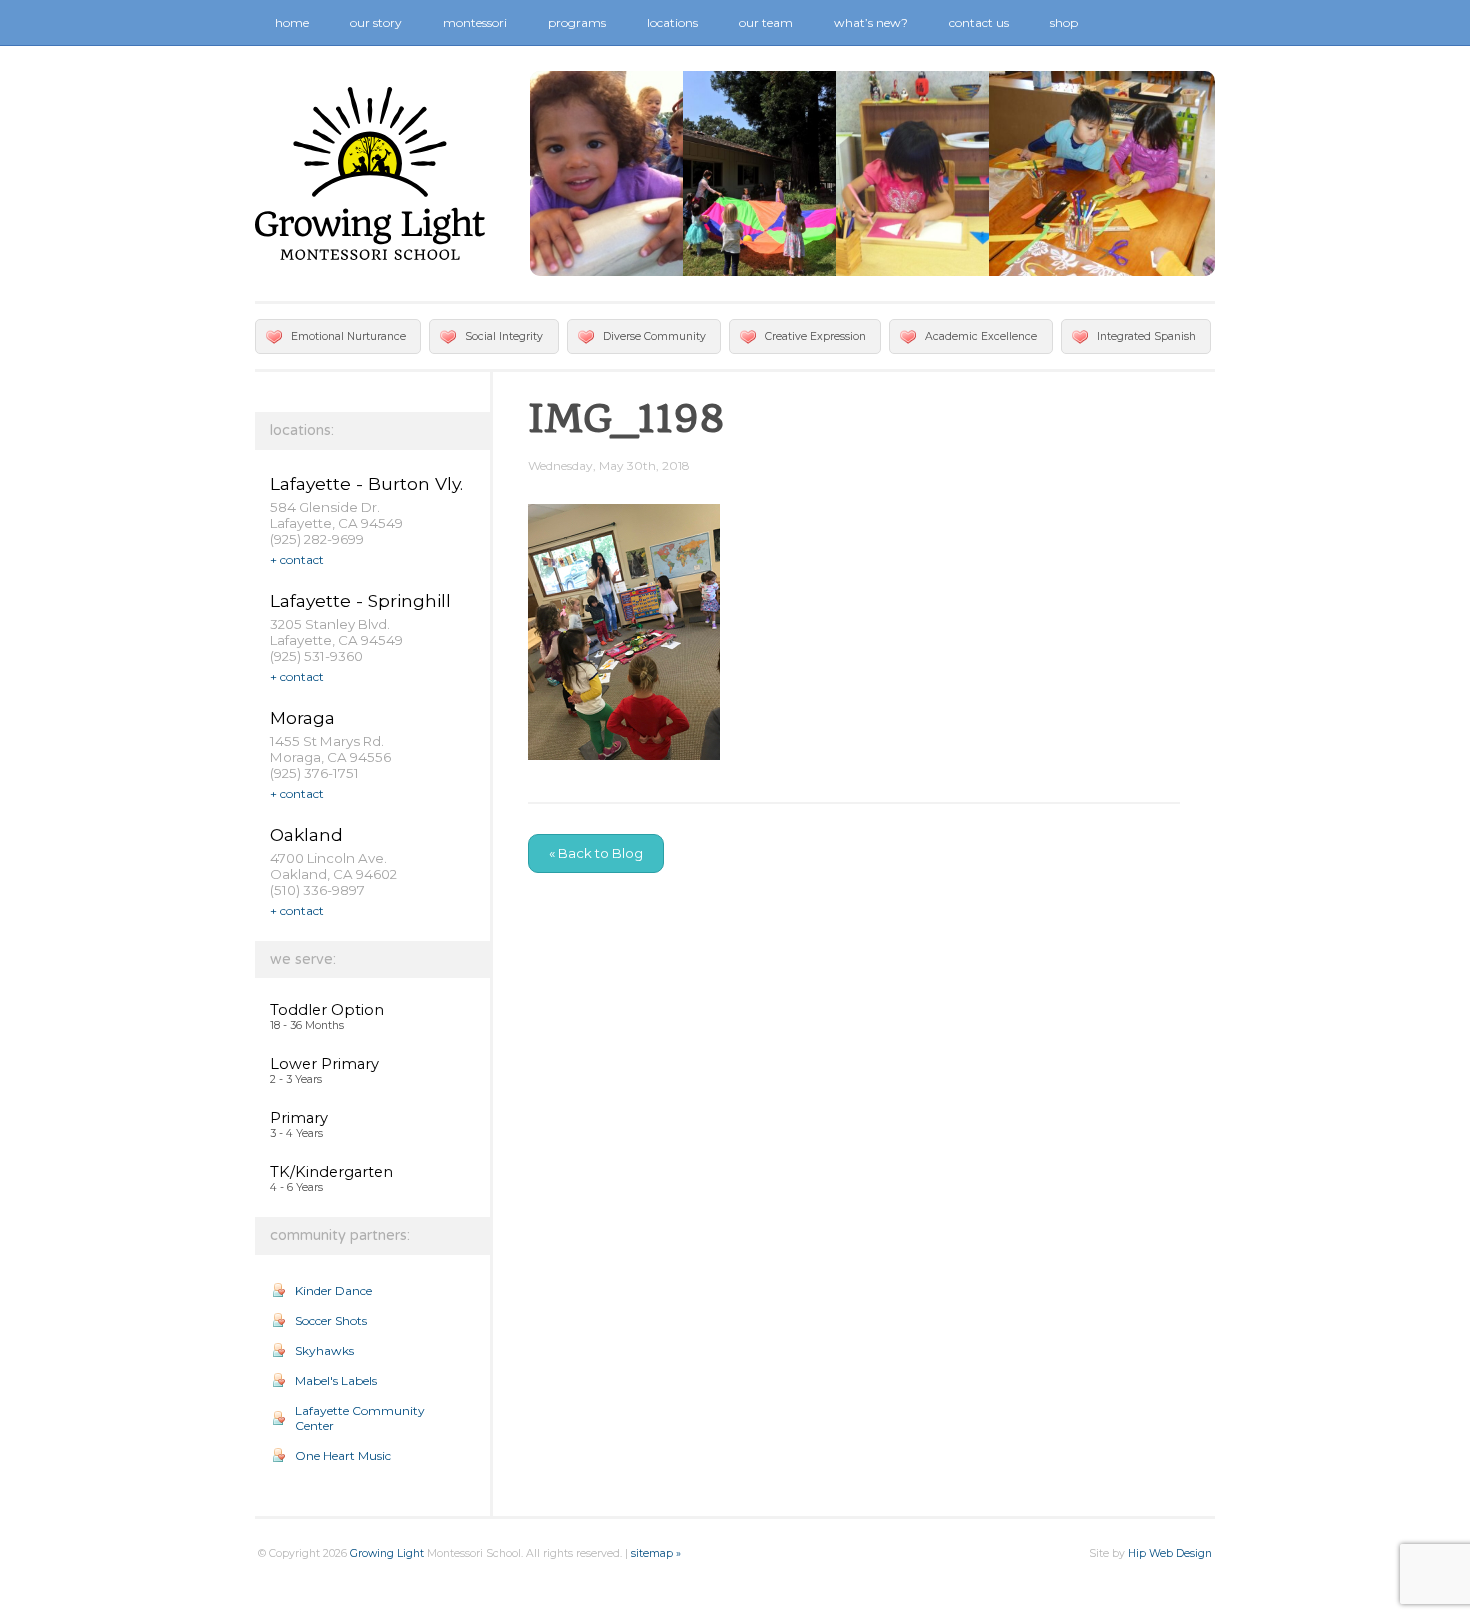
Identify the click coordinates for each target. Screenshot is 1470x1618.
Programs (577, 22)
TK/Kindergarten (331, 1172)
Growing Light (387, 1553)
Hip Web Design (1170, 1553)
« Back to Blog (596, 853)
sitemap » (656, 1553)
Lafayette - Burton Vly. (366, 483)
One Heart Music (343, 1455)
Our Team (766, 22)
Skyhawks (324, 1350)
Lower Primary (324, 1064)
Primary (299, 1118)
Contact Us (979, 22)
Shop (1064, 22)
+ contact (297, 559)
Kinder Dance (333, 1290)
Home (292, 22)
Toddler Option (327, 1010)
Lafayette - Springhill (360, 600)
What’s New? (871, 22)
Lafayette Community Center (360, 1418)
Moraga (302, 717)
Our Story (376, 22)
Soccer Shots (331, 1320)
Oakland (306, 834)
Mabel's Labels (336, 1380)
